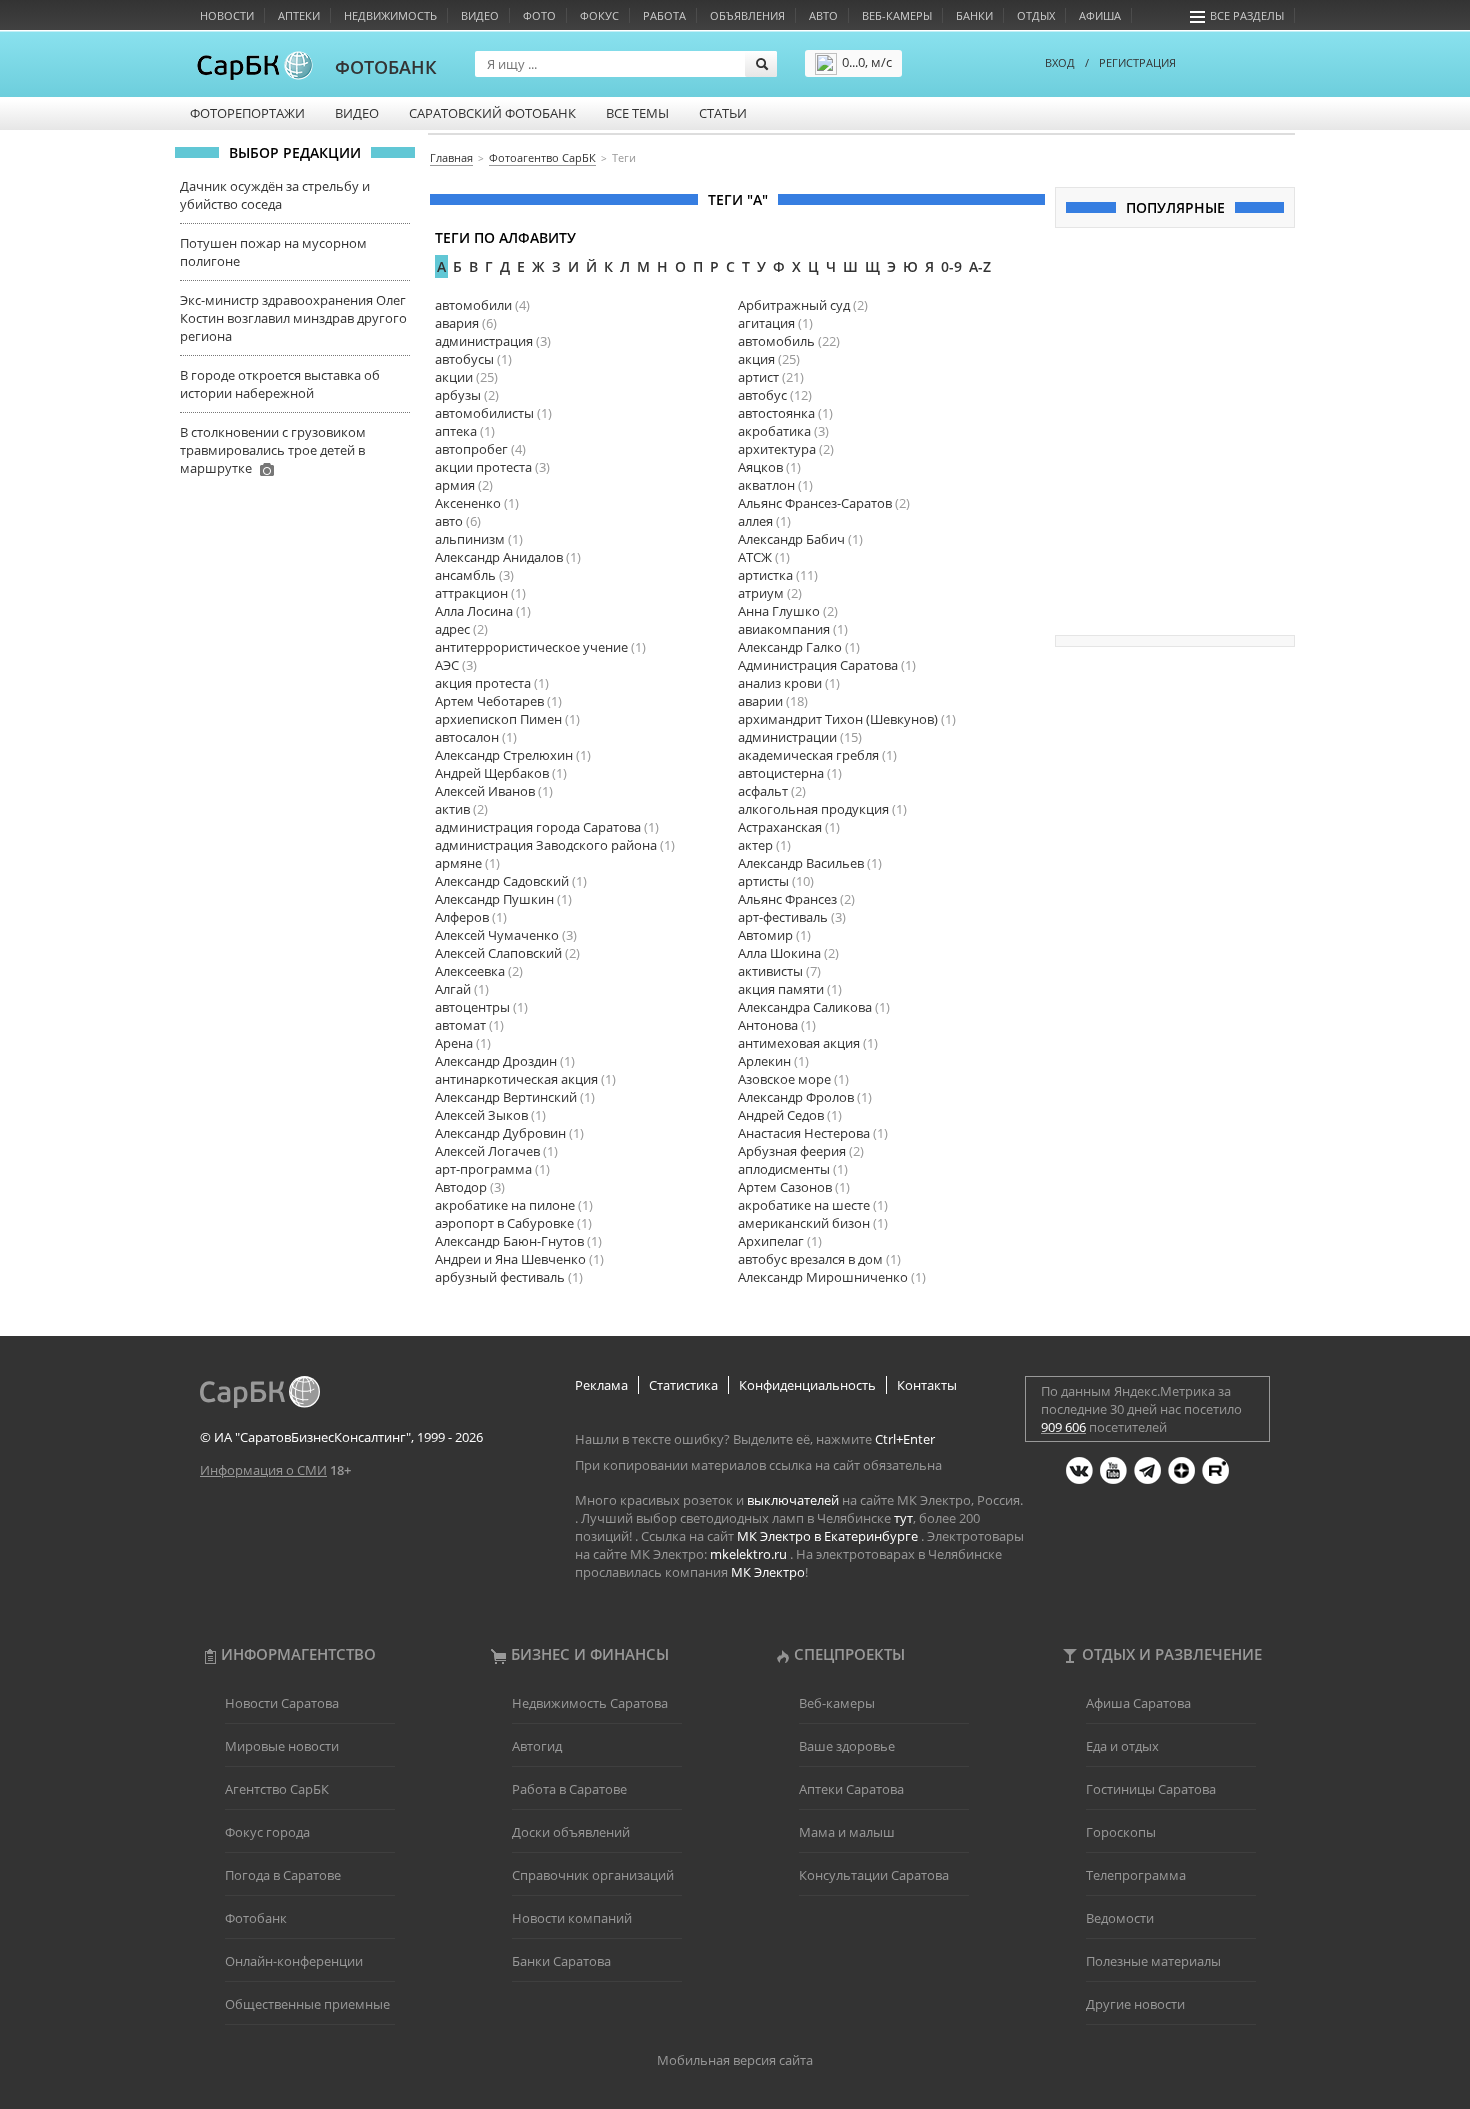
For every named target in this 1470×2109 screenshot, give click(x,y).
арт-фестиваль (783, 917)
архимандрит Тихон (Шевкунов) (838, 719)
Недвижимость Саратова (590, 1703)
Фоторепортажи (247, 113)
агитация (766, 323)
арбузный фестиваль (500, 1277)
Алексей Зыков (481, 1115)
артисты (763, 881)
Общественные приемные (307, 2004)
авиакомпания (784, 629)
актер (755, 845)
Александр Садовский (502, 881)
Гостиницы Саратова (1151, 1789)
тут (903, 1518)
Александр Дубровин (500, 1133)
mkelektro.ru (748, 1554)
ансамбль (465, 575)
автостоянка (776, 413)
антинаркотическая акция (516, 1079)
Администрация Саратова (818, 665)
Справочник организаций (593, 1875)
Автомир (765, 935)
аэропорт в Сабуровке (504, 1223)
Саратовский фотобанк (492, 113)
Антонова (768, 1025)
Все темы (637, 113)
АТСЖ (755, 557)
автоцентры (472, 1007)
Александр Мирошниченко (823, 1277)
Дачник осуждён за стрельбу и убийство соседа (275, 195)
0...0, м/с (867, 62)
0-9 (951, 266)
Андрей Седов (781, 1115)
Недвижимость (390, 15)
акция (756, 359)
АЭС (447, 665)
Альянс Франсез (787, 899)
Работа (664, 15)
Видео (480, 15)
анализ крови (780, 683)
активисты (770, 971)
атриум (761, 593)
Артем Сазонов (785, 1187)
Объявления (747, 15)
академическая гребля (808, 755)
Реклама (601, 1385)
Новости (227, 15)
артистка (765, 575)
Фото (539, 15)
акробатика (774, 431)
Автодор (461, 1187)
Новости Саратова (282, 1703)
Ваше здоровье (847, 1746)
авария (457, 323)
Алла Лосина (474, 611)
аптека (456, 431)
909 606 (1063, 1427)
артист (758, 377)
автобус (762, 395)
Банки (974, 15)
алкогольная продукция (813, 809)
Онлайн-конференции (294, 1961)
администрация (484, 341)
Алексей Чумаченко (497, 935)
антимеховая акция (799, 1043)
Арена (454, 1043)
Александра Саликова (805, 1007)
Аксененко (468, 503)
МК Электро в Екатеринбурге (827, 1536)
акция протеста (483, 683)
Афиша (1100, 15)
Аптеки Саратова (851, 1789)
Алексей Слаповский (498, 953)
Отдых (1036, 15)
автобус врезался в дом (810, 1259)
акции (454, 377)
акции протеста (483, 467)
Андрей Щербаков (492, 773)
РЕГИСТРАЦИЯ (1137, 62)
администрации (787, 737)
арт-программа (483, 1169)
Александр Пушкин (494, 899)
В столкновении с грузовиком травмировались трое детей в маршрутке (273, 450)
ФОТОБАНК (386, 67)
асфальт (763, 791)
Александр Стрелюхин (504, 755)
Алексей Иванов (485, 791)
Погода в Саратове (283, 1875)
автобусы (464, 359)
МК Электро (768, 1572)
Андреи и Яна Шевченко (510, 1259)
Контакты (927, 1385)
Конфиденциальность (807, 1385)
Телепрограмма (1136, 1875)
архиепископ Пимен (498, 719)
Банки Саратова (561, 1961)
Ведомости (1120, 1918)
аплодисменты (784, 1169)
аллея (755, 521)
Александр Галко (790, 647)
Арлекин (764, 1061)
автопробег (471, 449)
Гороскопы (1121, 1832)
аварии (760, 701)
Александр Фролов (796, 1097)
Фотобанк (256, 1918)
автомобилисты (484, 413)
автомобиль (776, 341)
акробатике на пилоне (505, 1205)
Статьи (723, 113)
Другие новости (1135, 2004)
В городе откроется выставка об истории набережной (280, 384)
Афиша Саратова (1138, 1703)
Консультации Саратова (874, 1875)
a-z (980, 266)
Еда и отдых (1122, 1746)
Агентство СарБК (277, 1789)
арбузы (458, 395)
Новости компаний (572, 1918)
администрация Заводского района (546, 845)
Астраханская (780, 827)
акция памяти (781, 989)
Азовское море (784, 1079)
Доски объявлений (571, 1832)
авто (449, 521)
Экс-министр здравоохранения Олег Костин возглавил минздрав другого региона (293, 318)
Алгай (453, 989)
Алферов (462, 917)
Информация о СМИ (263, 1470)
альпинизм (470, 539)
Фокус (599, 15)
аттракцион (471, 593)
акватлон (766, 485)
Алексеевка (470, 971)
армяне (458, 863)
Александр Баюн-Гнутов (509, 1241)
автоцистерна (781, 773)
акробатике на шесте (804, 1205)
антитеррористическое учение (531, 647)
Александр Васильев (801, 863)
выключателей (793, 1500)
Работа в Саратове (569, 1789)
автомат (460, 1025)
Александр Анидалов (499, 557)
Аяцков (760, 467)
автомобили (473, 305)
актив (452, 809)
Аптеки (299, 15)
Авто (823, 15)
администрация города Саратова (538, 827)
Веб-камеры (897, 15)
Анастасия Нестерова (804, 1133)
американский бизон (804, 1223)
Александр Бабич (791, 539)
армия (455, 485)
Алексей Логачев (487, 1151)
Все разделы (1247, 15)
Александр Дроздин (496, 1061)
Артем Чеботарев (489, 701)
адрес (452, 629)
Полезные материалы (1153, 1961)
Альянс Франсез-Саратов (815, 503)
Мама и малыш (847, 1832)
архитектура (777, 449)
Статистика (683, 1385)
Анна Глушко (779, 611)
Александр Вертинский (506, 1097)
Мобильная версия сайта (735, 2060)
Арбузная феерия (792, 1151)
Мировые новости (282, 1746)
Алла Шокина (779, 953)
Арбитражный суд (794, 305)
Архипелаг (771, 1241)
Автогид (537, 1746)
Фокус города (267, 1832)
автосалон (467, 737)
